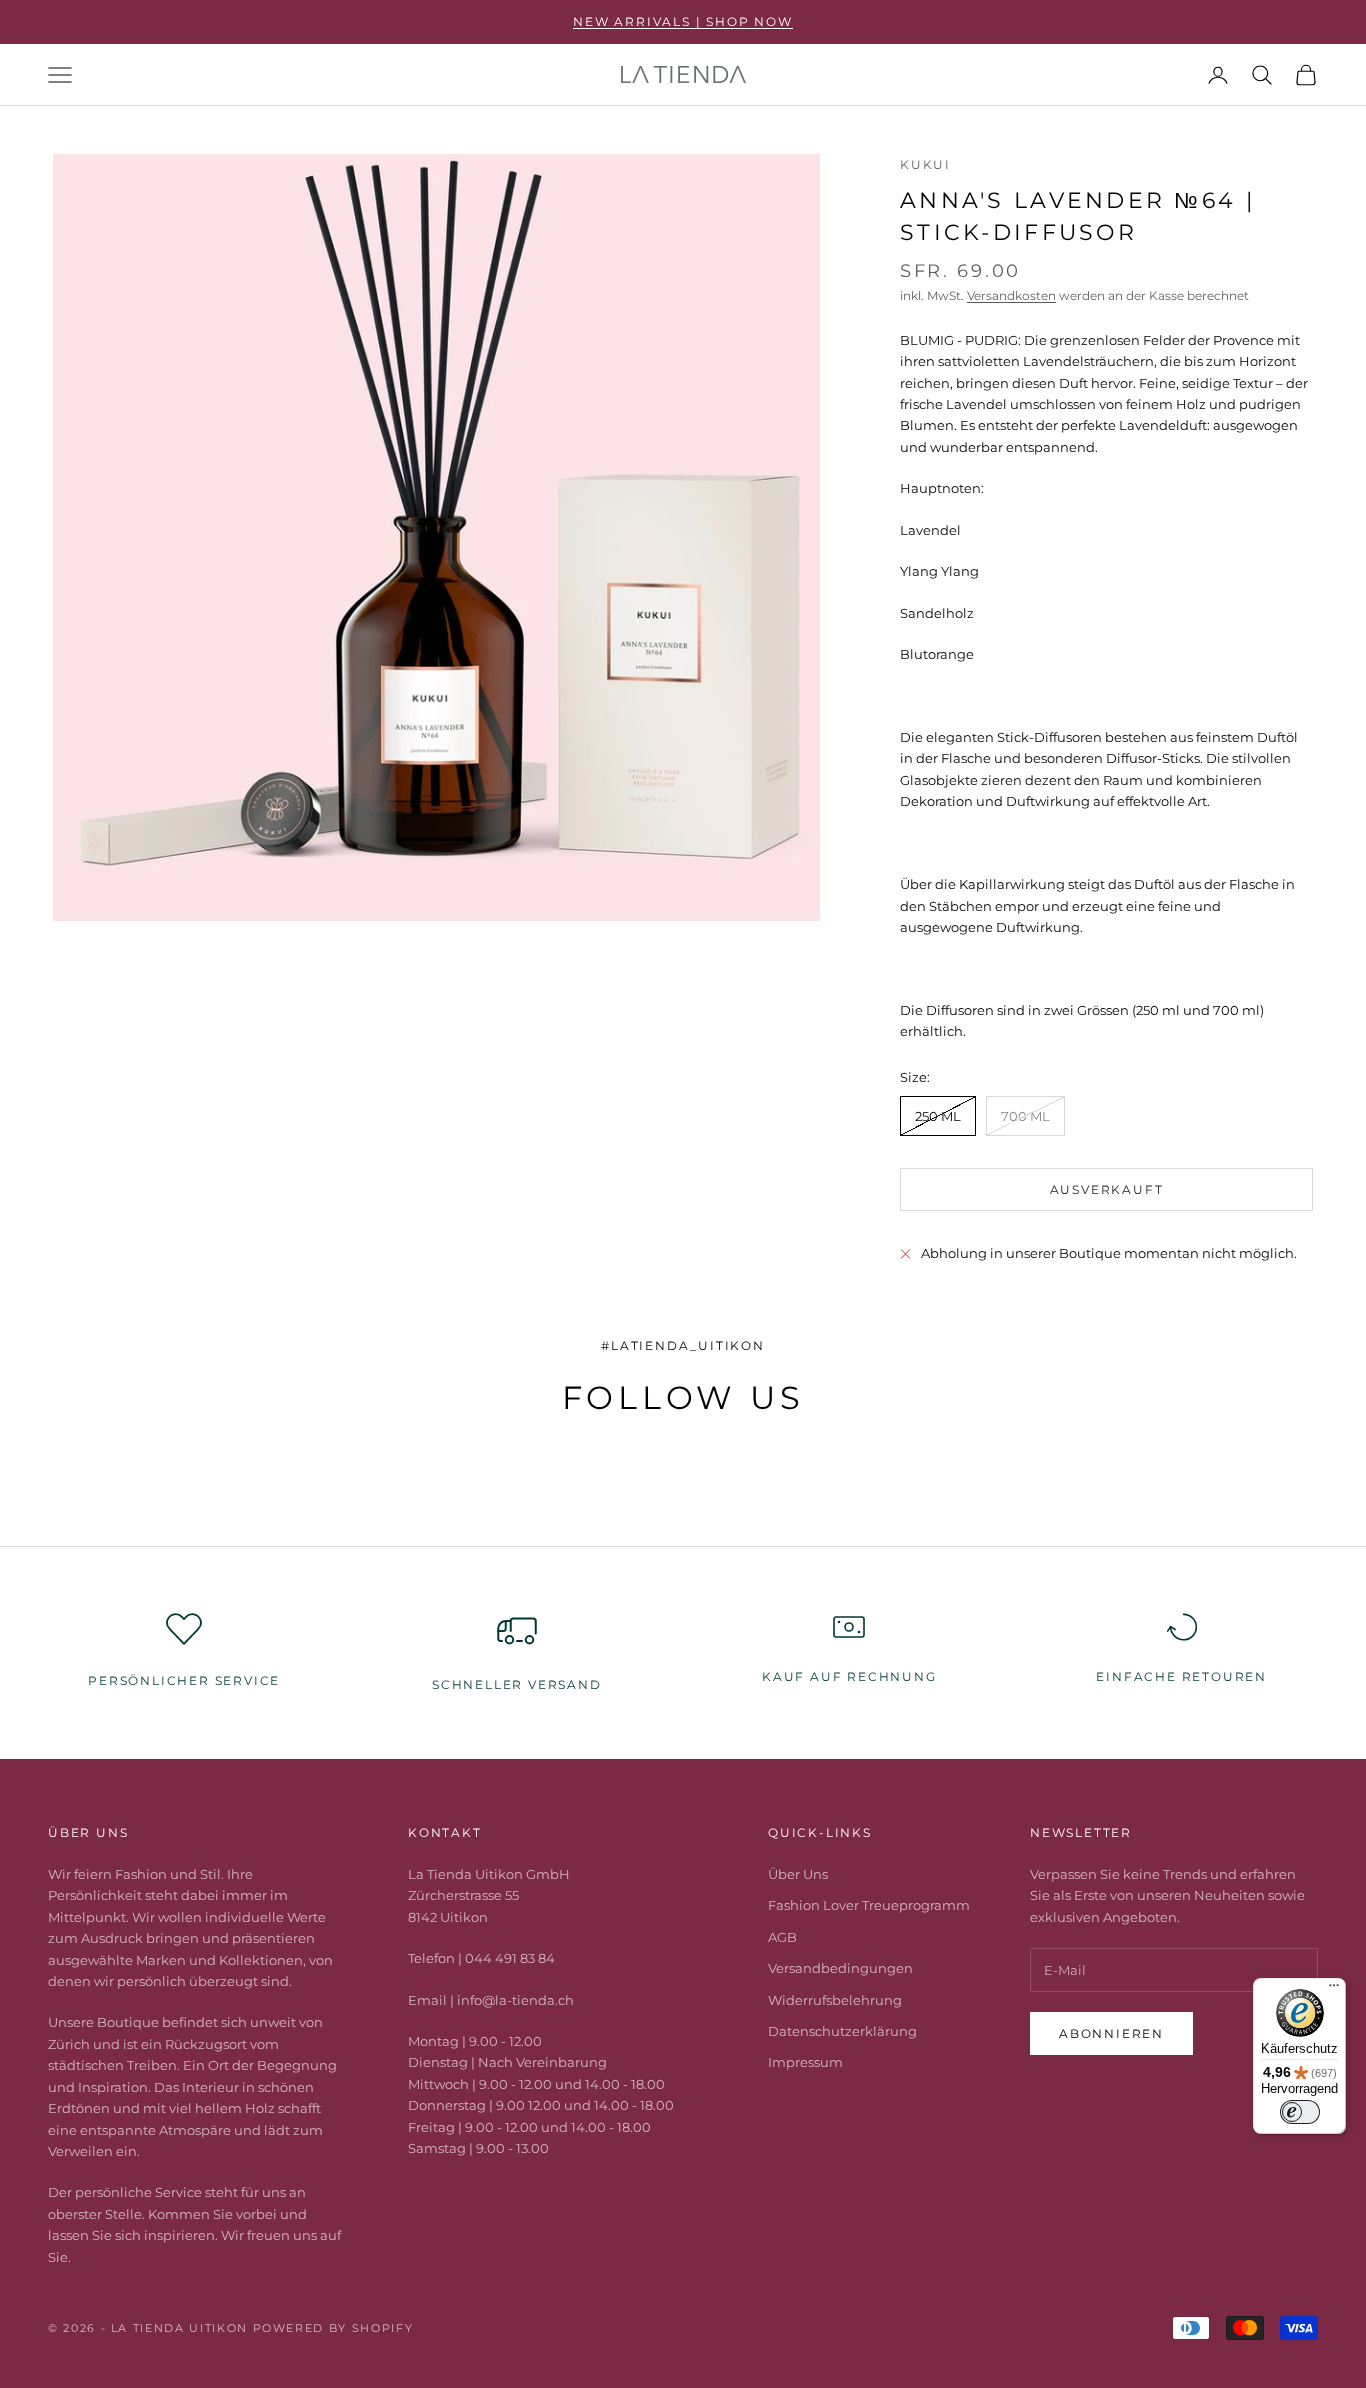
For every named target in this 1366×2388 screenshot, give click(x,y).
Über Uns (798, 1874)
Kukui (925, 164)
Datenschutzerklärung (842, 2031)
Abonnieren (1111, 2033)
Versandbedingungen (840, 1968)
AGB (782, 1937)
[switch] (1300, 2112)
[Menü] (1334, 1990)
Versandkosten (1011, 295)
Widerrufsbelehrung (835, 2000)
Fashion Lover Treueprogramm (869, 1905)
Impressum (805, 2062)
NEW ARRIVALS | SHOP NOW (682, 21)
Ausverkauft (1107, 1189)
